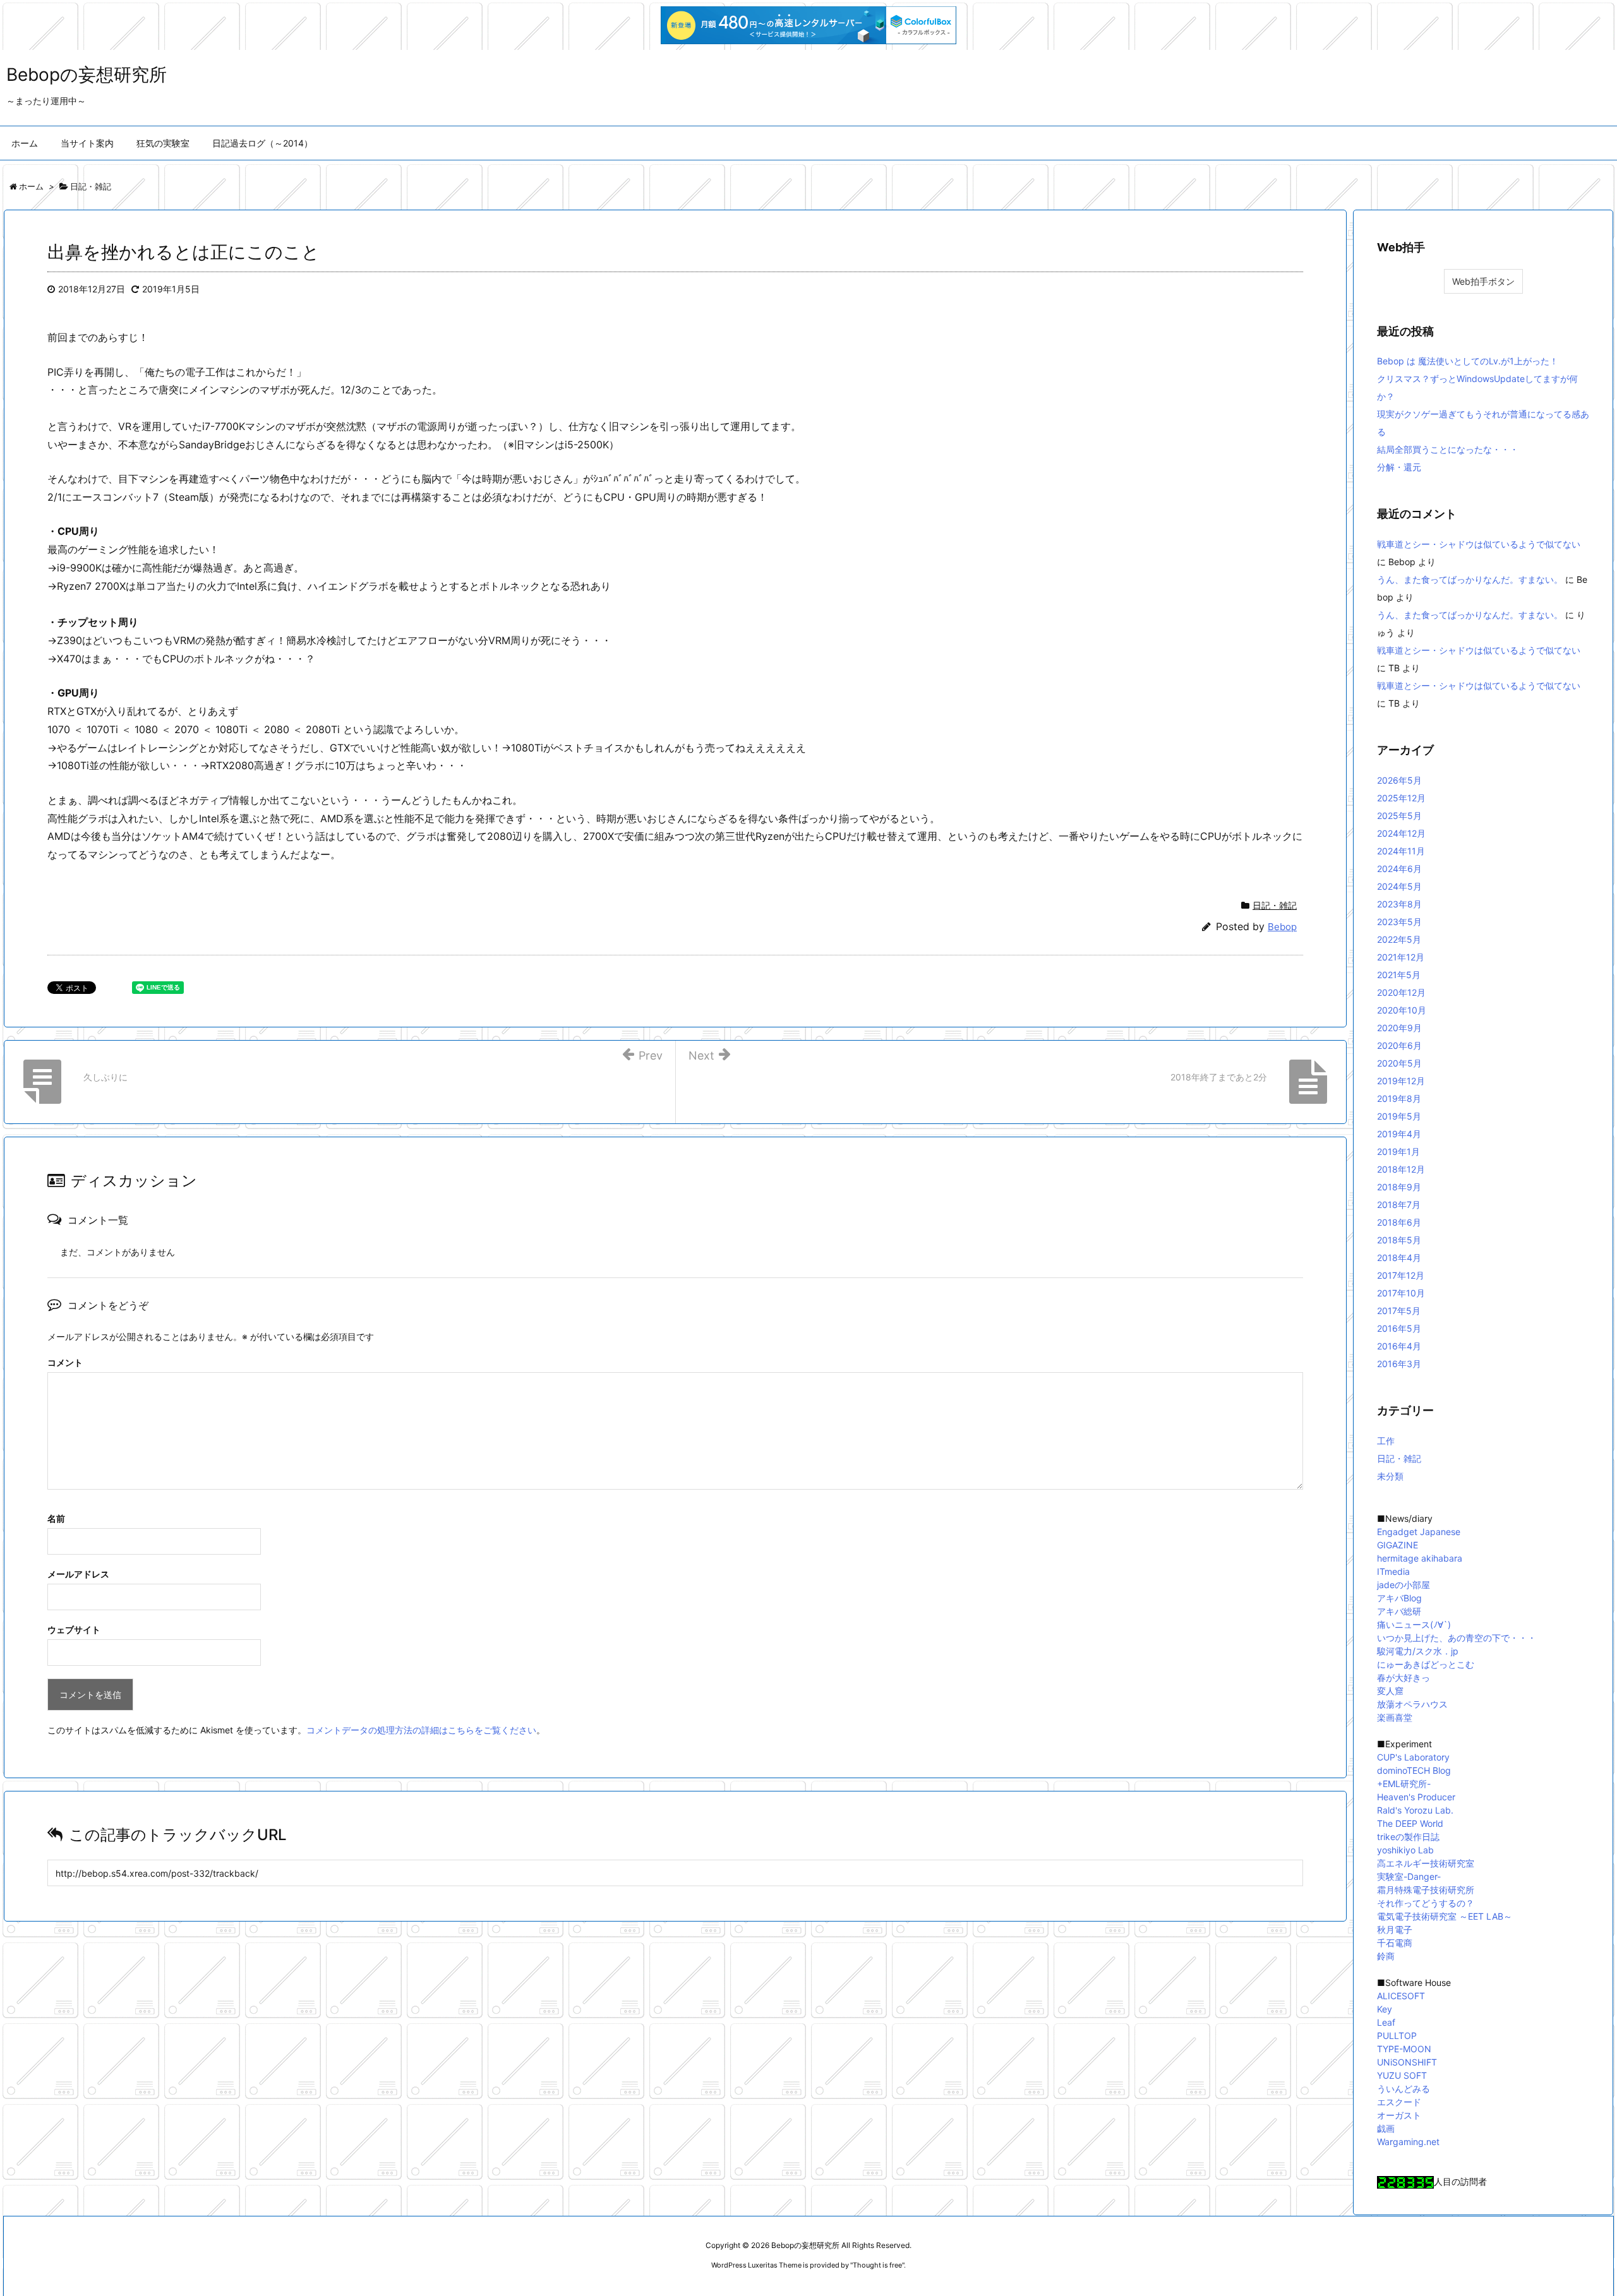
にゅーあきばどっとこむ (1426, 1664)
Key (1385, 2009)
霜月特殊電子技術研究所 (1426, 1890)
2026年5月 (1399, 780)
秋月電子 (1395, 1929)
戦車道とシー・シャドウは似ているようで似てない (1479, 544)
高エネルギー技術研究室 (1426, 1863)
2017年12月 (1401, 1275)
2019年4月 (1399, 1134)
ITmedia (1393, 1571)
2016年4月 (1399, 1346)
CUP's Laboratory (1413, 1757)
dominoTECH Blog (1414, 1770)
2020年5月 (1399, 1063)
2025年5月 (1399, 816)
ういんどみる (1404, 2089)
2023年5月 (1399, 922)
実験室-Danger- (1409, 1876)
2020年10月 (1402, 1010)
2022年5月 (1399, 939)
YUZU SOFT (1402, 2075)
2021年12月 (1401, 957)
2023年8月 (1399, 904)
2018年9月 (1399, 1187)
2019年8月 (1399, 1098)
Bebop (1282, 927)
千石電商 (1395, 1943)
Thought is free (877, 2265)
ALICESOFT (1401, 1996)
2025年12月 (1401, 798)
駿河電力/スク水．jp (1418, 1651)
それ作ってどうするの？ (1426, 1903)
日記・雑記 (1275, 905)
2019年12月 (1401, 1081)
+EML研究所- (1404, 1784)
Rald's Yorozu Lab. (1415, 1810)
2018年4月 (1399, 1258)
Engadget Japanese (1419, 1532)
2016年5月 (1399, 1328)
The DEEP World (1410, 1823)
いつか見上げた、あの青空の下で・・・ (1457, 1638)
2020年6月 (1399, 1045)
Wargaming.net (1408, 2142)
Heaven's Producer (1416, 1797)
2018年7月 (1399, 1205)
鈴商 (1386, 1956)
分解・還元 (1399, 467)
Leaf (1386, 2022)
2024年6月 (1399, 869)
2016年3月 (1399, 1364)
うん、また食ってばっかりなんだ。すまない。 (1470, 579)
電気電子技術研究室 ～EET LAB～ (1445, 1916)
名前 (56, 1518)
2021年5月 (1399, 975)
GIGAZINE (1398, 1545)
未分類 (1390, 1476)
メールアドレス (78, 1574)
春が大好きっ (1404, 1677)
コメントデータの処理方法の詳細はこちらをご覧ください (421, 1730)
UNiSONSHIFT (1407, 2062)
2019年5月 (1399, 1116)
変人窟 (1390, 1691)
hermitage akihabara (1420, 1558)
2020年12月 (1401, 992)
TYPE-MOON (1404, 2049)
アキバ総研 (1399, 1611)
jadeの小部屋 (1404, 1585)
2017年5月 (1399, 1311)
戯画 (1386, 2128)
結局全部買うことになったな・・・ (1448, 449)
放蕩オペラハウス (1412, 1704)
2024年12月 (1401, 833)
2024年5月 (1399, 886)
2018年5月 (1399, 1240)
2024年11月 (1401, 851)
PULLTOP (1397, 2036)
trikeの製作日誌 (1408, 1837)
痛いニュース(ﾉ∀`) (1414, 1624)
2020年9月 (1399, 1028)
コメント (65, 1362)
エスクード (1399, 2102)
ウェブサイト (74, 1629)
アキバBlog (1399, 1598)
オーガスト (1399, 2115)
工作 (1386, 1441)
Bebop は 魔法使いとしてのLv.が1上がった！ (1468, 361)
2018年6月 (1399, 1222)
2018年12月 (1401, 1169)
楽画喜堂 (1395, 1717)
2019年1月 (1398, 1151)
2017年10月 (1401, 1293)
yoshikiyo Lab (1405, 1850)
